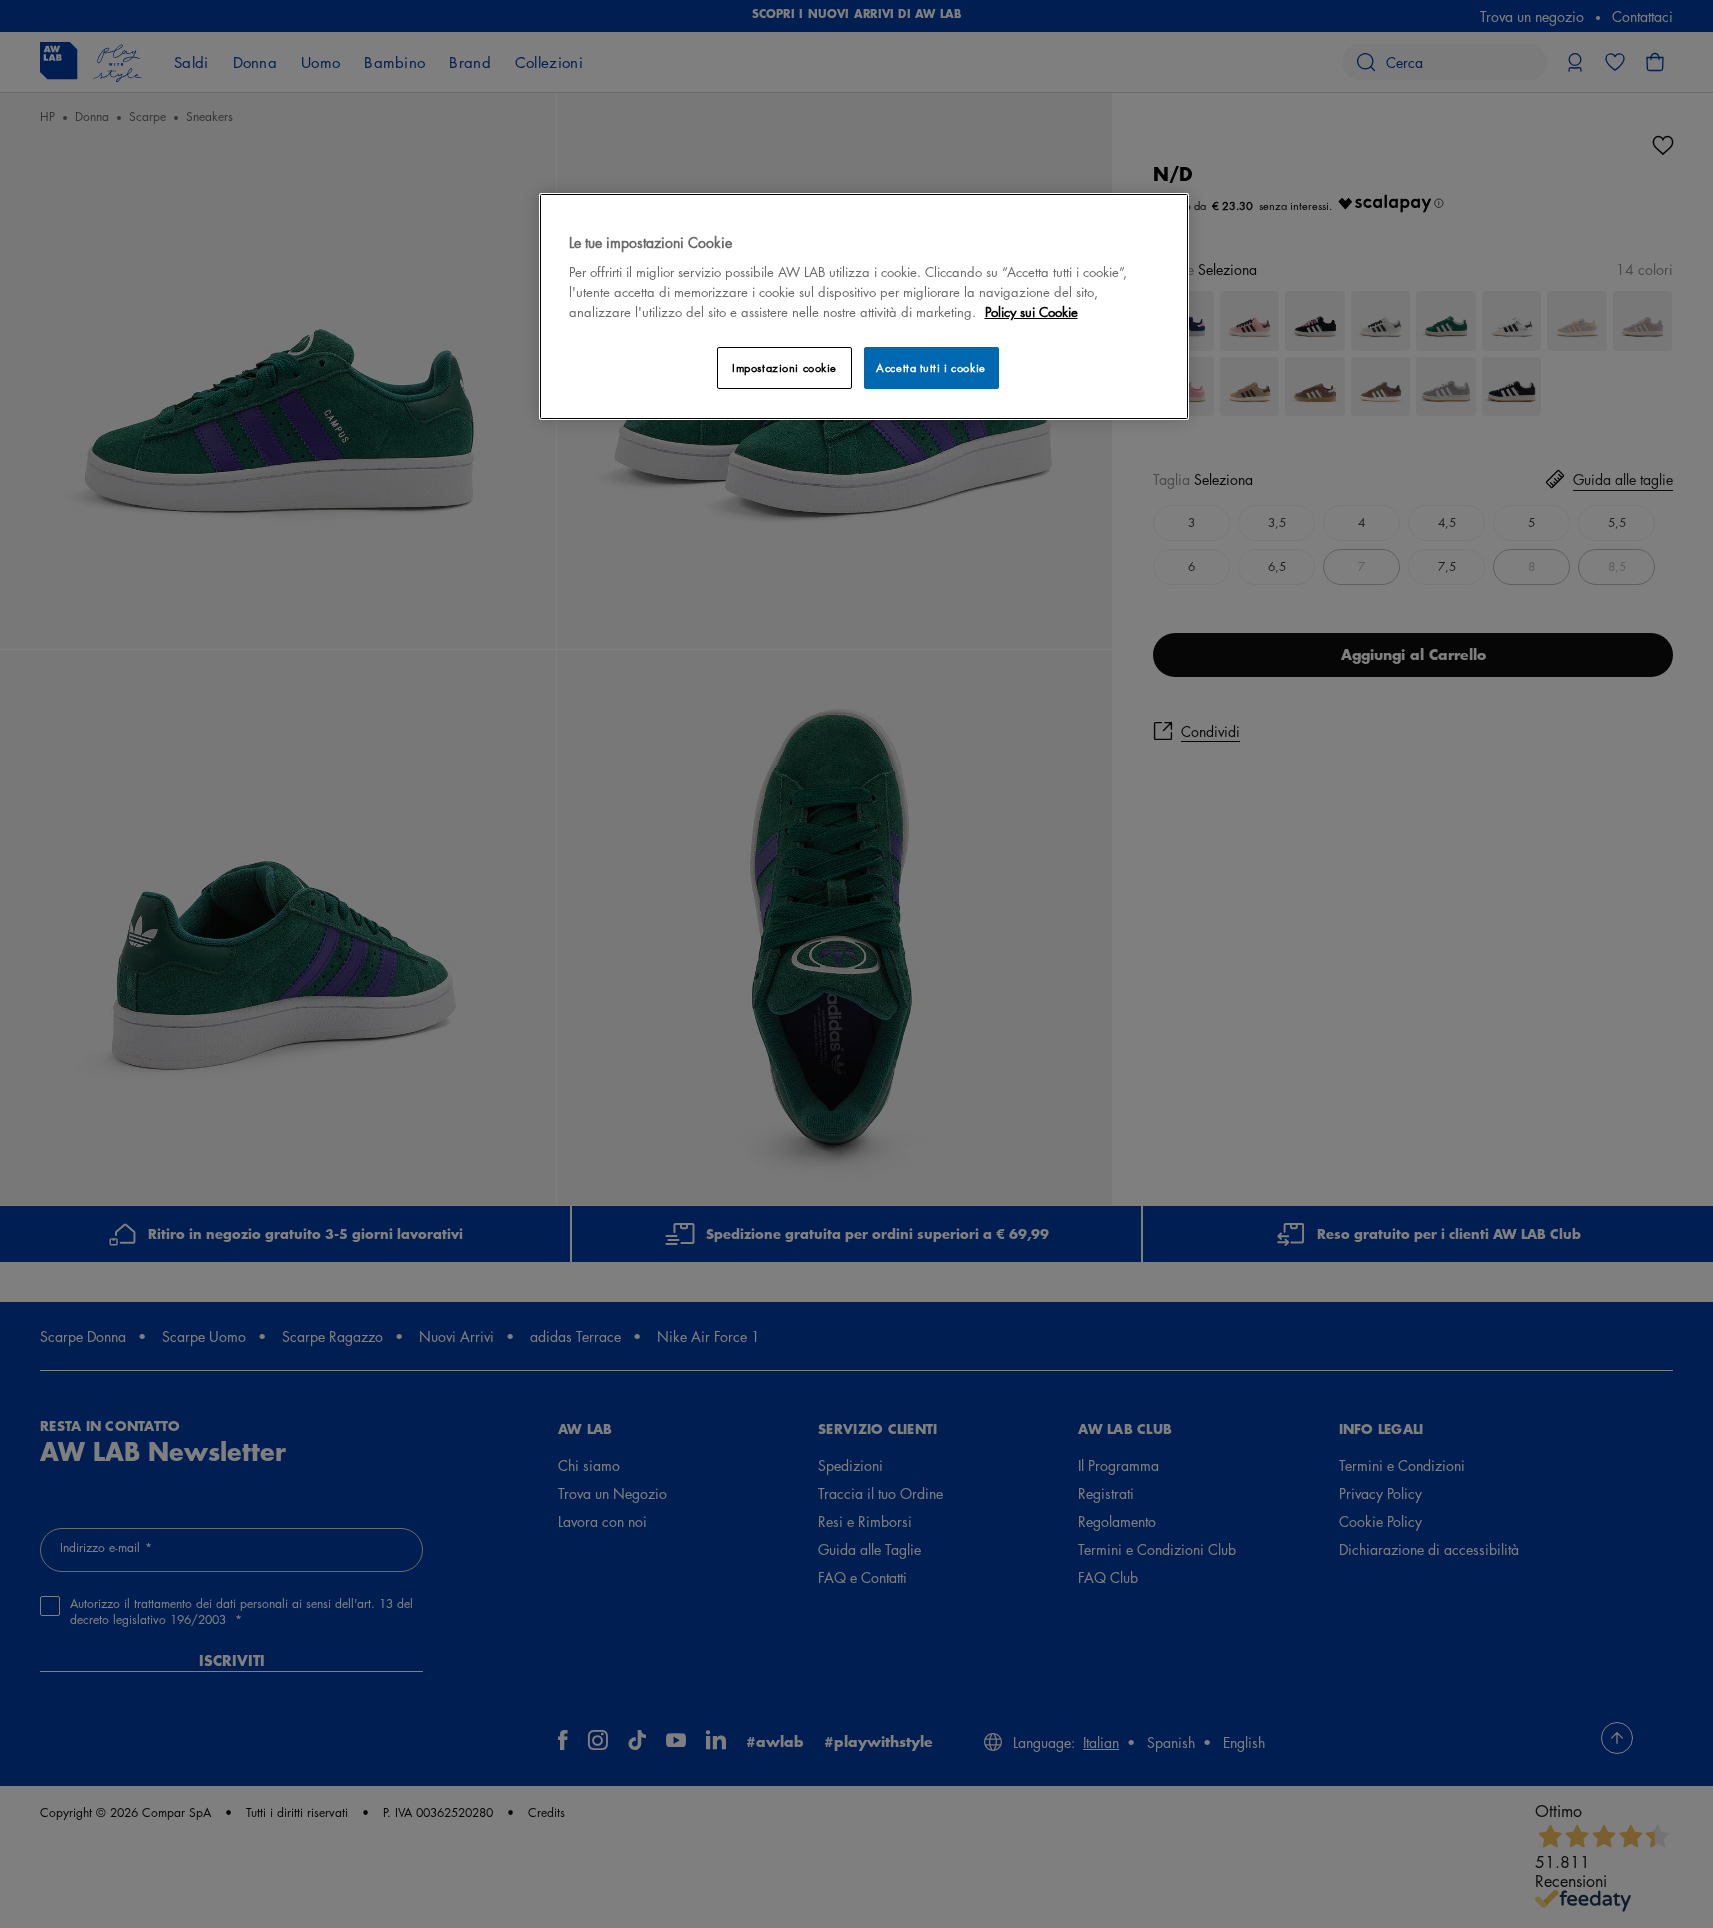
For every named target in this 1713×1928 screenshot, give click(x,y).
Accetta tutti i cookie (931, 367)
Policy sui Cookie (1031, 311)
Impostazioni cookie (784, 367)
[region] (864, 306)
